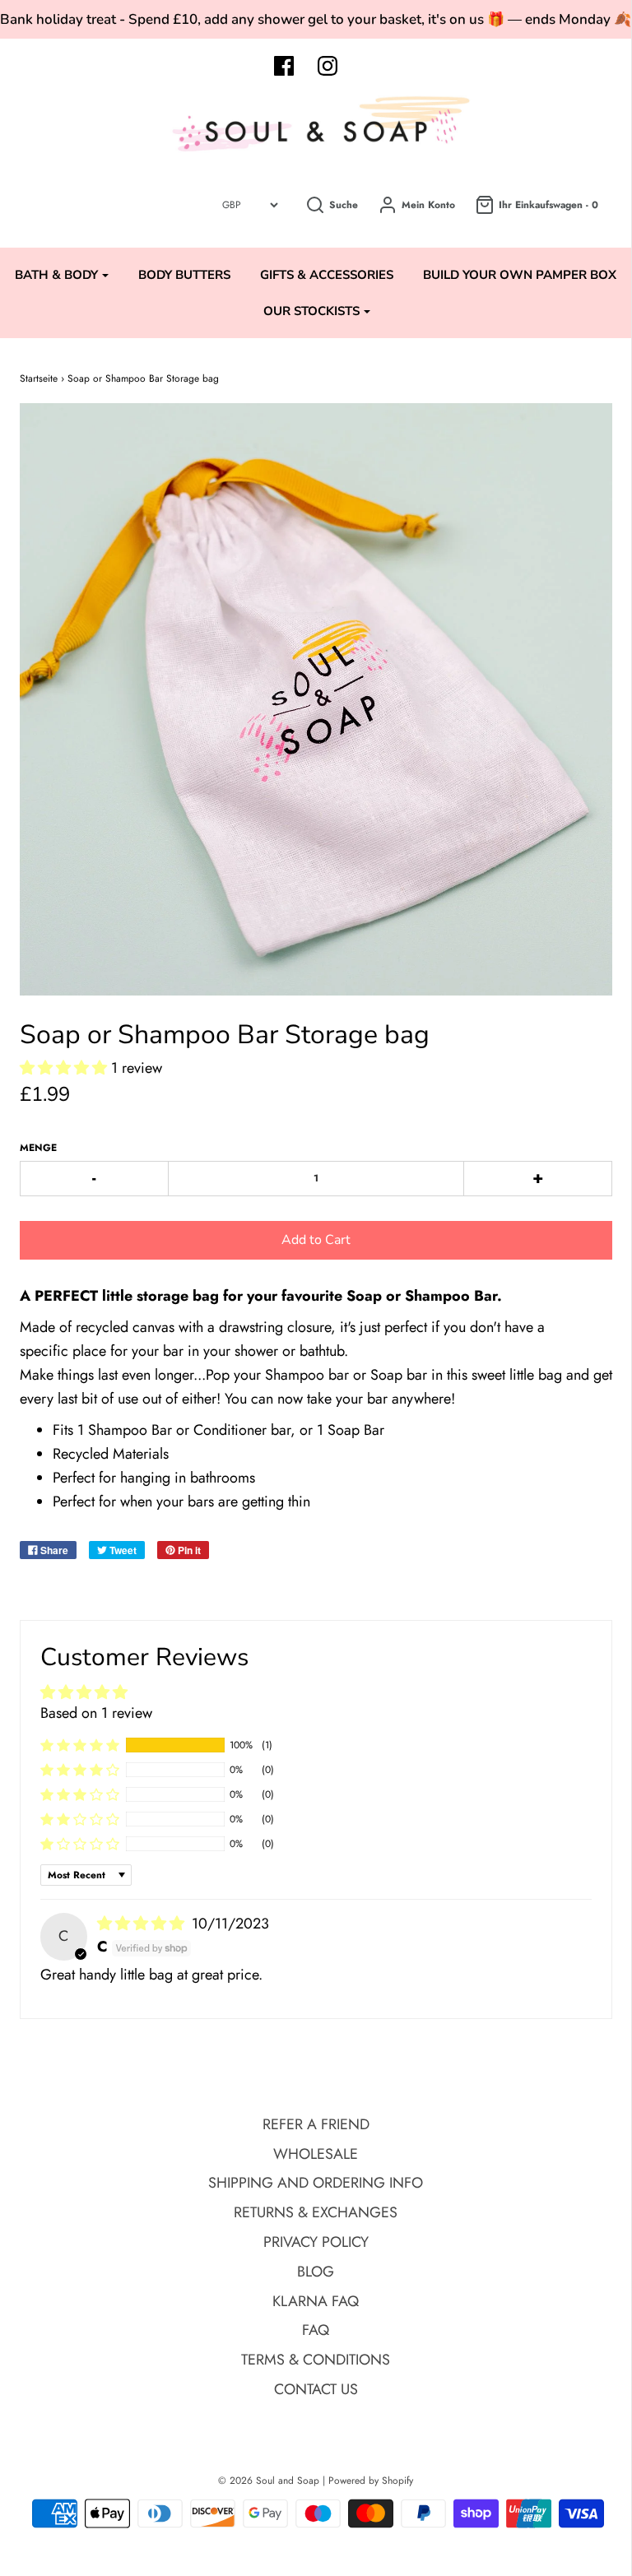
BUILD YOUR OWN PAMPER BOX (520, 275)
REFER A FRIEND (316, 2124)
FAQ (316, 2330)
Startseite (39, 378)
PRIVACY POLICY (316, 2242)
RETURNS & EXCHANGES (316, 2212)
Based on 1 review (96, 1713)
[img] (143, 1924)
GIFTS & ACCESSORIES (327, 275)
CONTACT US (316, 2389)
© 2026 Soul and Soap (269, 2481)
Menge (38, 1148)
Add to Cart (316, 1240)
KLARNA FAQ (316, 2301)
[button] (65, 1068)
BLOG (316, 2272)
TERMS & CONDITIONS (316, 2360)
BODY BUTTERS (184, 275)
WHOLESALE (316, 2154)
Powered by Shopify (371, 2481)
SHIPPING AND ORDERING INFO (316, 2183)
